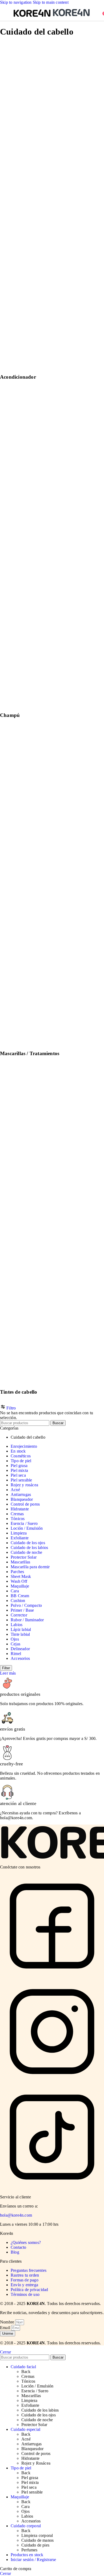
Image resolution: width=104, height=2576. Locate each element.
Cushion (18, 1601)
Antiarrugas (21, 1494)
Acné (15, 1490)
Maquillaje (20, 1586)
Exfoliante (20, 1538)
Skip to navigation (16, 2)
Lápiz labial (21, 1629)
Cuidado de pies (35, 2545)
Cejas (15, 1644)
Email (6, 2328)
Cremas (17, 1514)
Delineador (20, 1649)
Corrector (19, 1615)
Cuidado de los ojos (28, 1543)
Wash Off (19, 1581)
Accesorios (20, 1658)
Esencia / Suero (24, 1523)
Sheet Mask (21, 1576)
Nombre (8, 2322)
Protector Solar (24, 1557)
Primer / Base (22, 1610)
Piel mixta (19, 1470)
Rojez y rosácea (24, 1485)
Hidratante (20, 1509)
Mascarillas (20, 1562)
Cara (15, 1591)
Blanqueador (22, 1499)
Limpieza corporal (37, 2535)
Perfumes (29, 2550)
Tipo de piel (21, 1461)
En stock (18, 1451)
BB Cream (20, 1596)
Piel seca (18, 1475)
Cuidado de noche (26, 1552)
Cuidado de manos (37, 2540)
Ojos (15, 1639)
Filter (6, 1668)
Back (26, 2372)
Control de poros (25, 1504)
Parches (17, 1572)
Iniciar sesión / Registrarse (33, 2560)
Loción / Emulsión (27, 1528)
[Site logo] (33, 17)
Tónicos (18, 1519)
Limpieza (19, 1533)
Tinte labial (20, 1634)
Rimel (16, 1654)
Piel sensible (21, 1480)
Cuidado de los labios (29, 1548)
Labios (17, 1625)
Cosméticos (21, 1456)
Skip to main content (51, 2)
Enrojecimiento (24, 1446)
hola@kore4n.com (16, 2215)
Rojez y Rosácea (36, 2463)
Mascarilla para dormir (30, 1567)
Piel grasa (19, 1466)
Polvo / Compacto (26, 1605)
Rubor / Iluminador (27, 1620)
